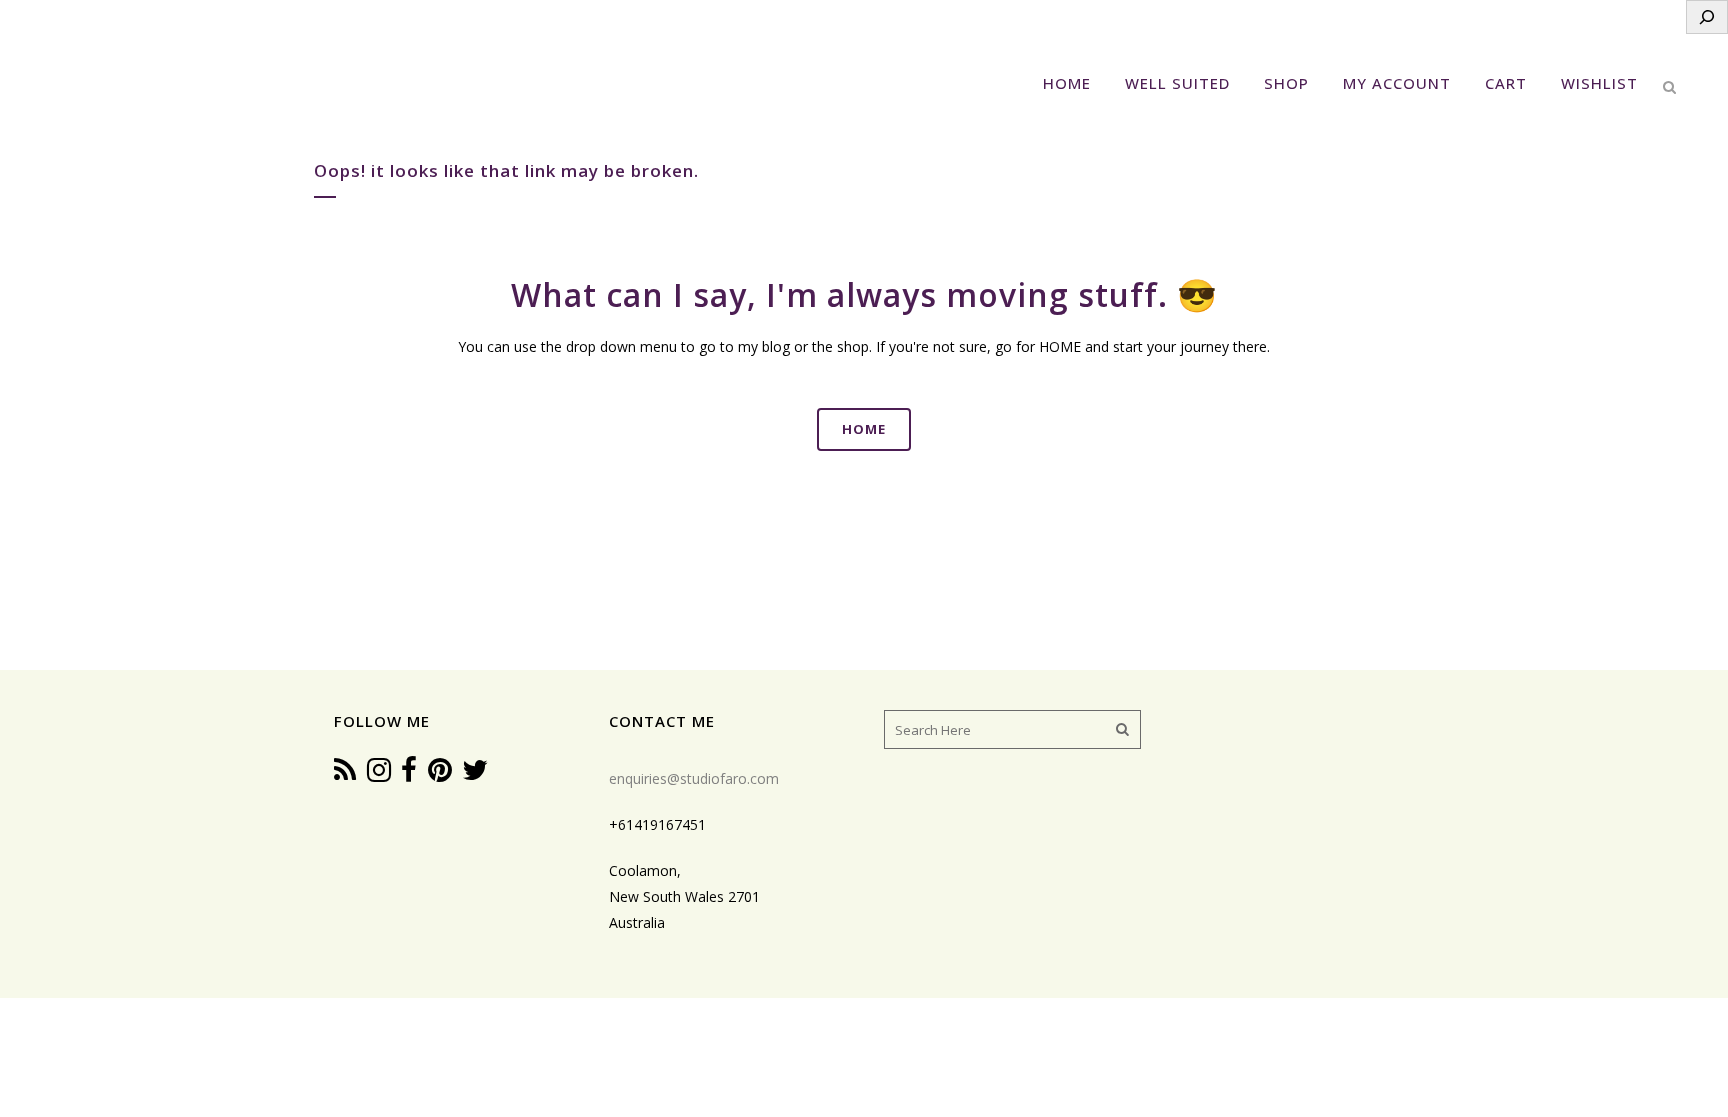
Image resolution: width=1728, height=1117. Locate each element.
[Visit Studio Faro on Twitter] (475, 774)
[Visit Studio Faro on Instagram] (379, 774)
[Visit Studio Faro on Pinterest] (440, 774)
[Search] (1707, 17)
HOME (864, 429)
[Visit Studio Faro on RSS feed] (345, 774)
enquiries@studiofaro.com (694, 778)
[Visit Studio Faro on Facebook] (409, 774)
